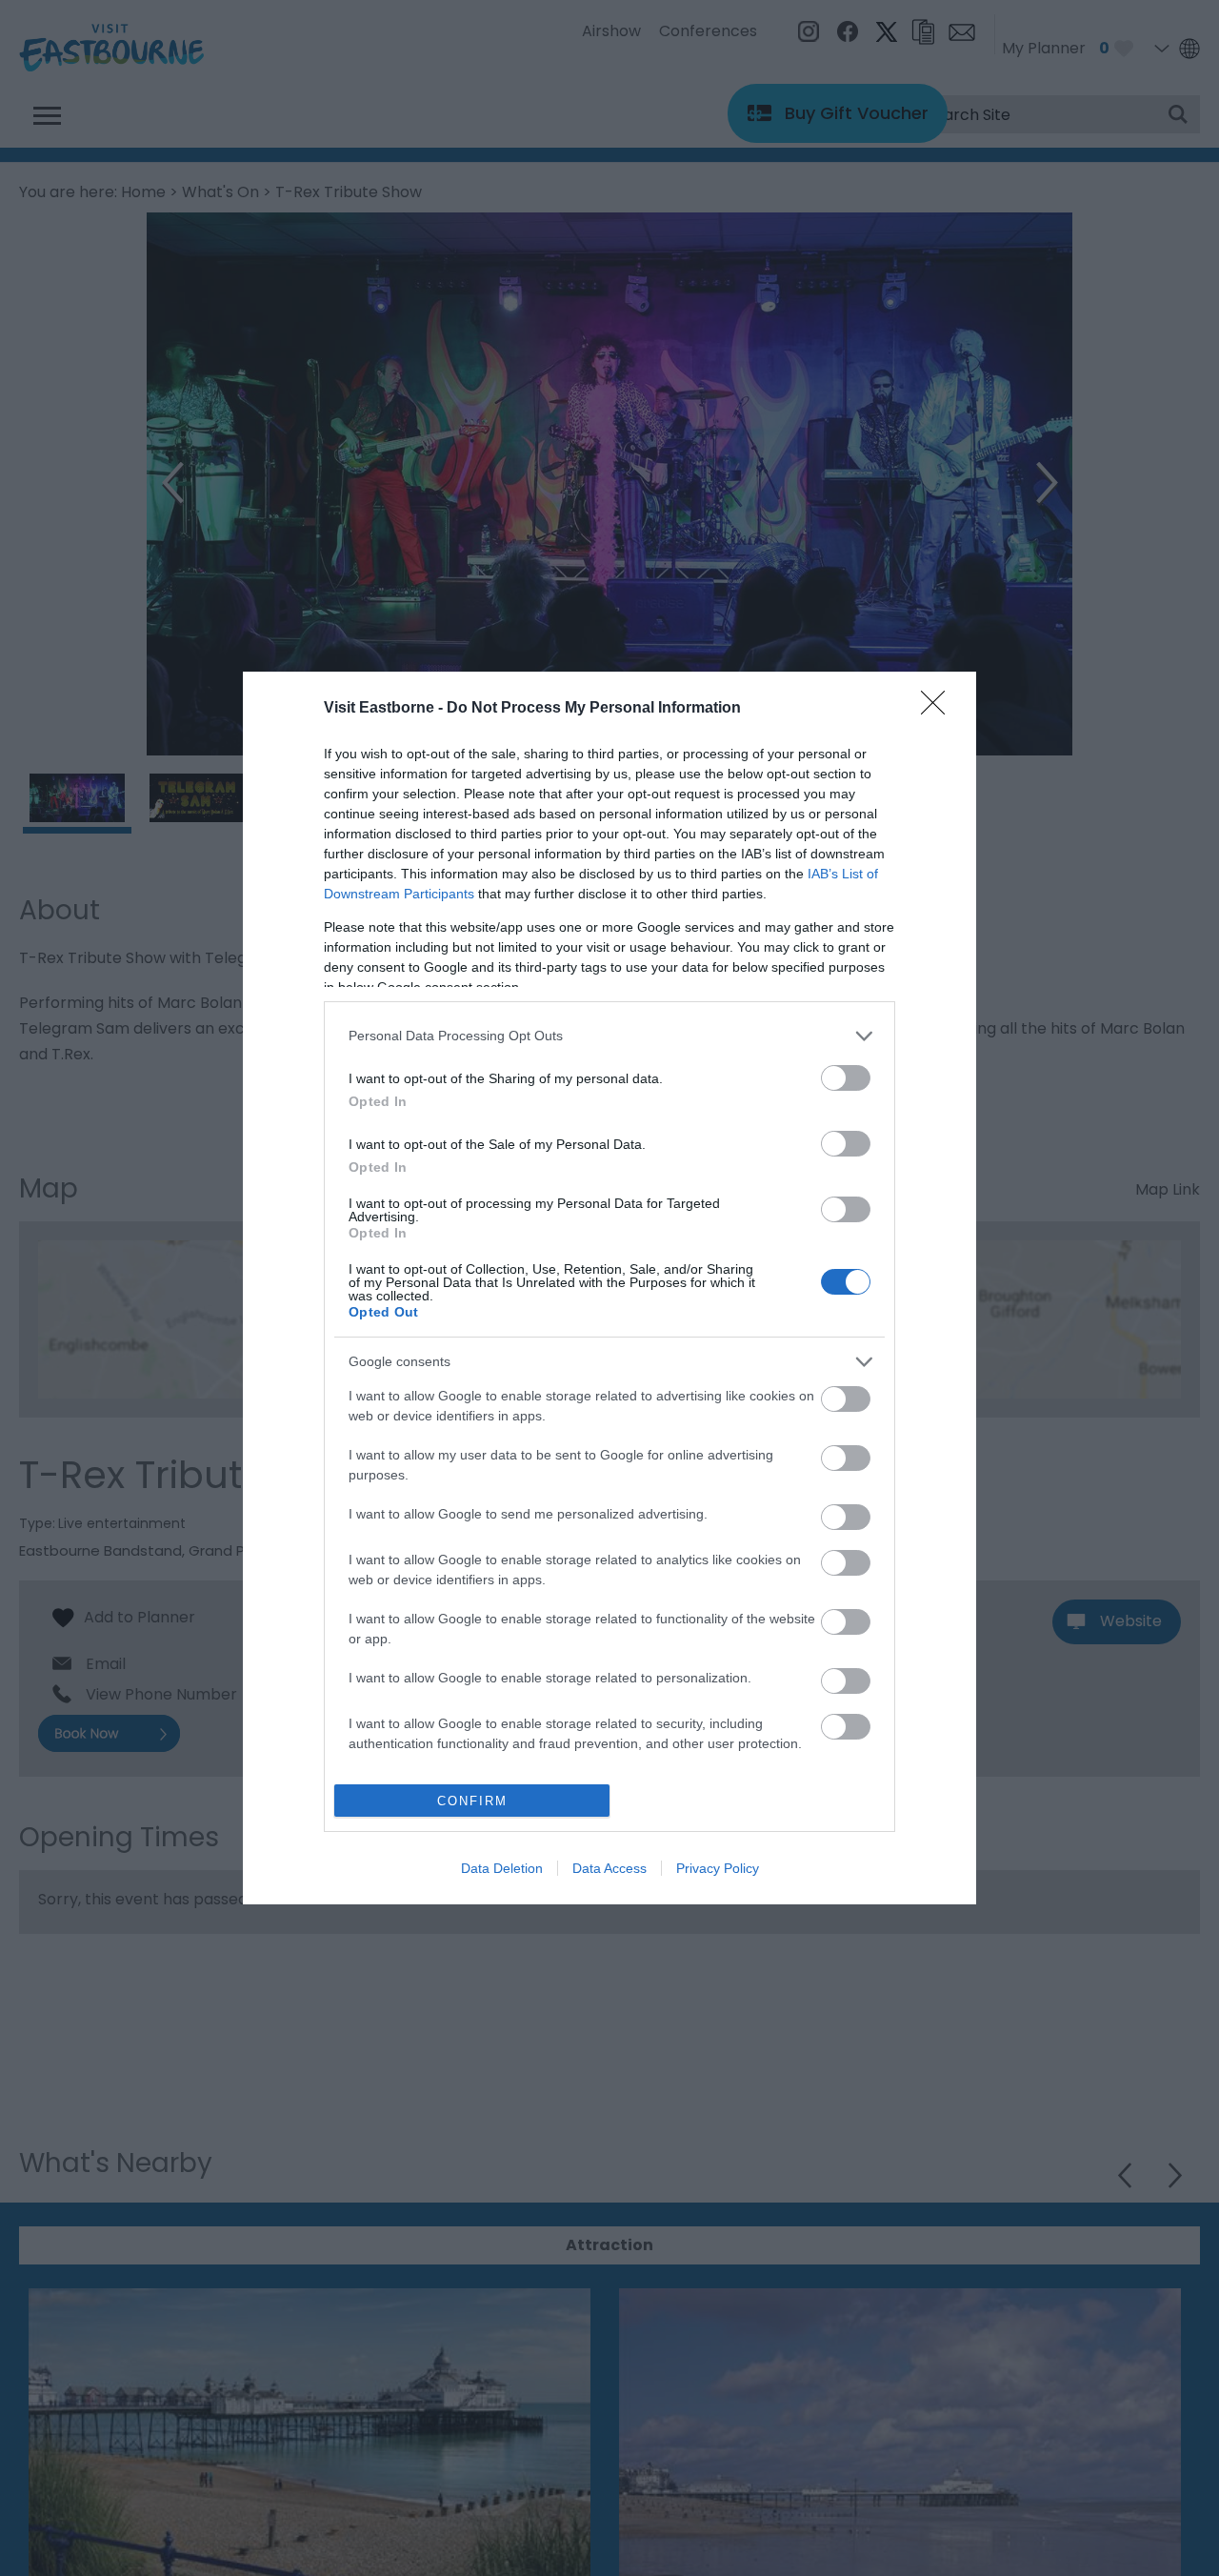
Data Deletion (502, 1868)
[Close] (939, 709)
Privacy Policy (718, 1868)
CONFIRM (472, 1801)
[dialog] (609, 1288)
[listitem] (609, 1036)
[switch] (846, 1078)
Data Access (609, 1868)
